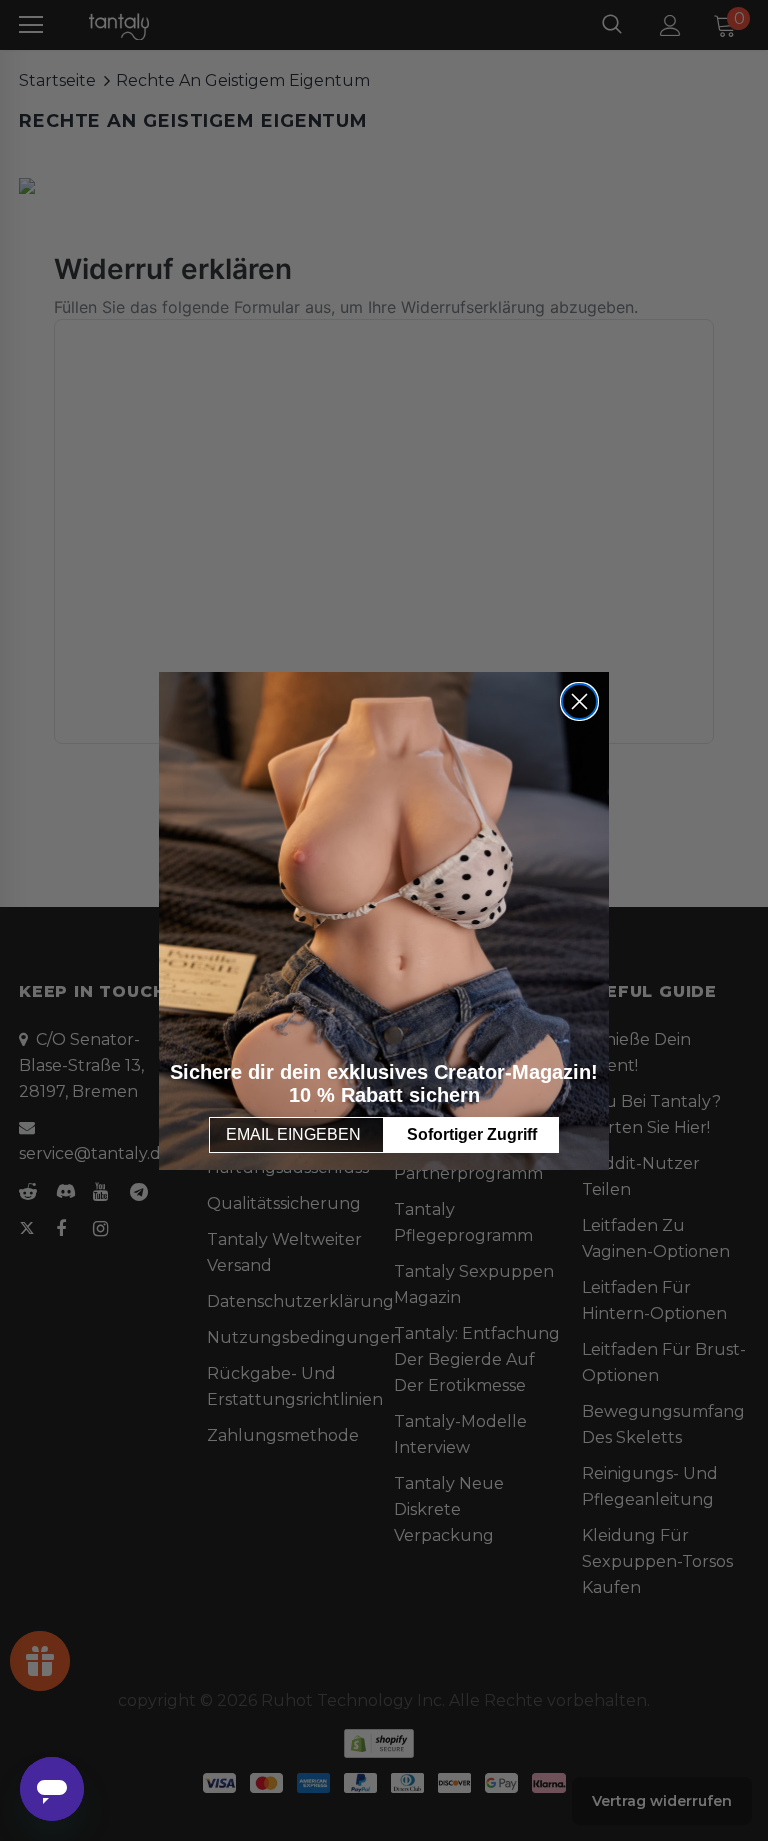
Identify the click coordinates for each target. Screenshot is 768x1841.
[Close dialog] (579, 701)
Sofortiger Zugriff (472, 1134)
